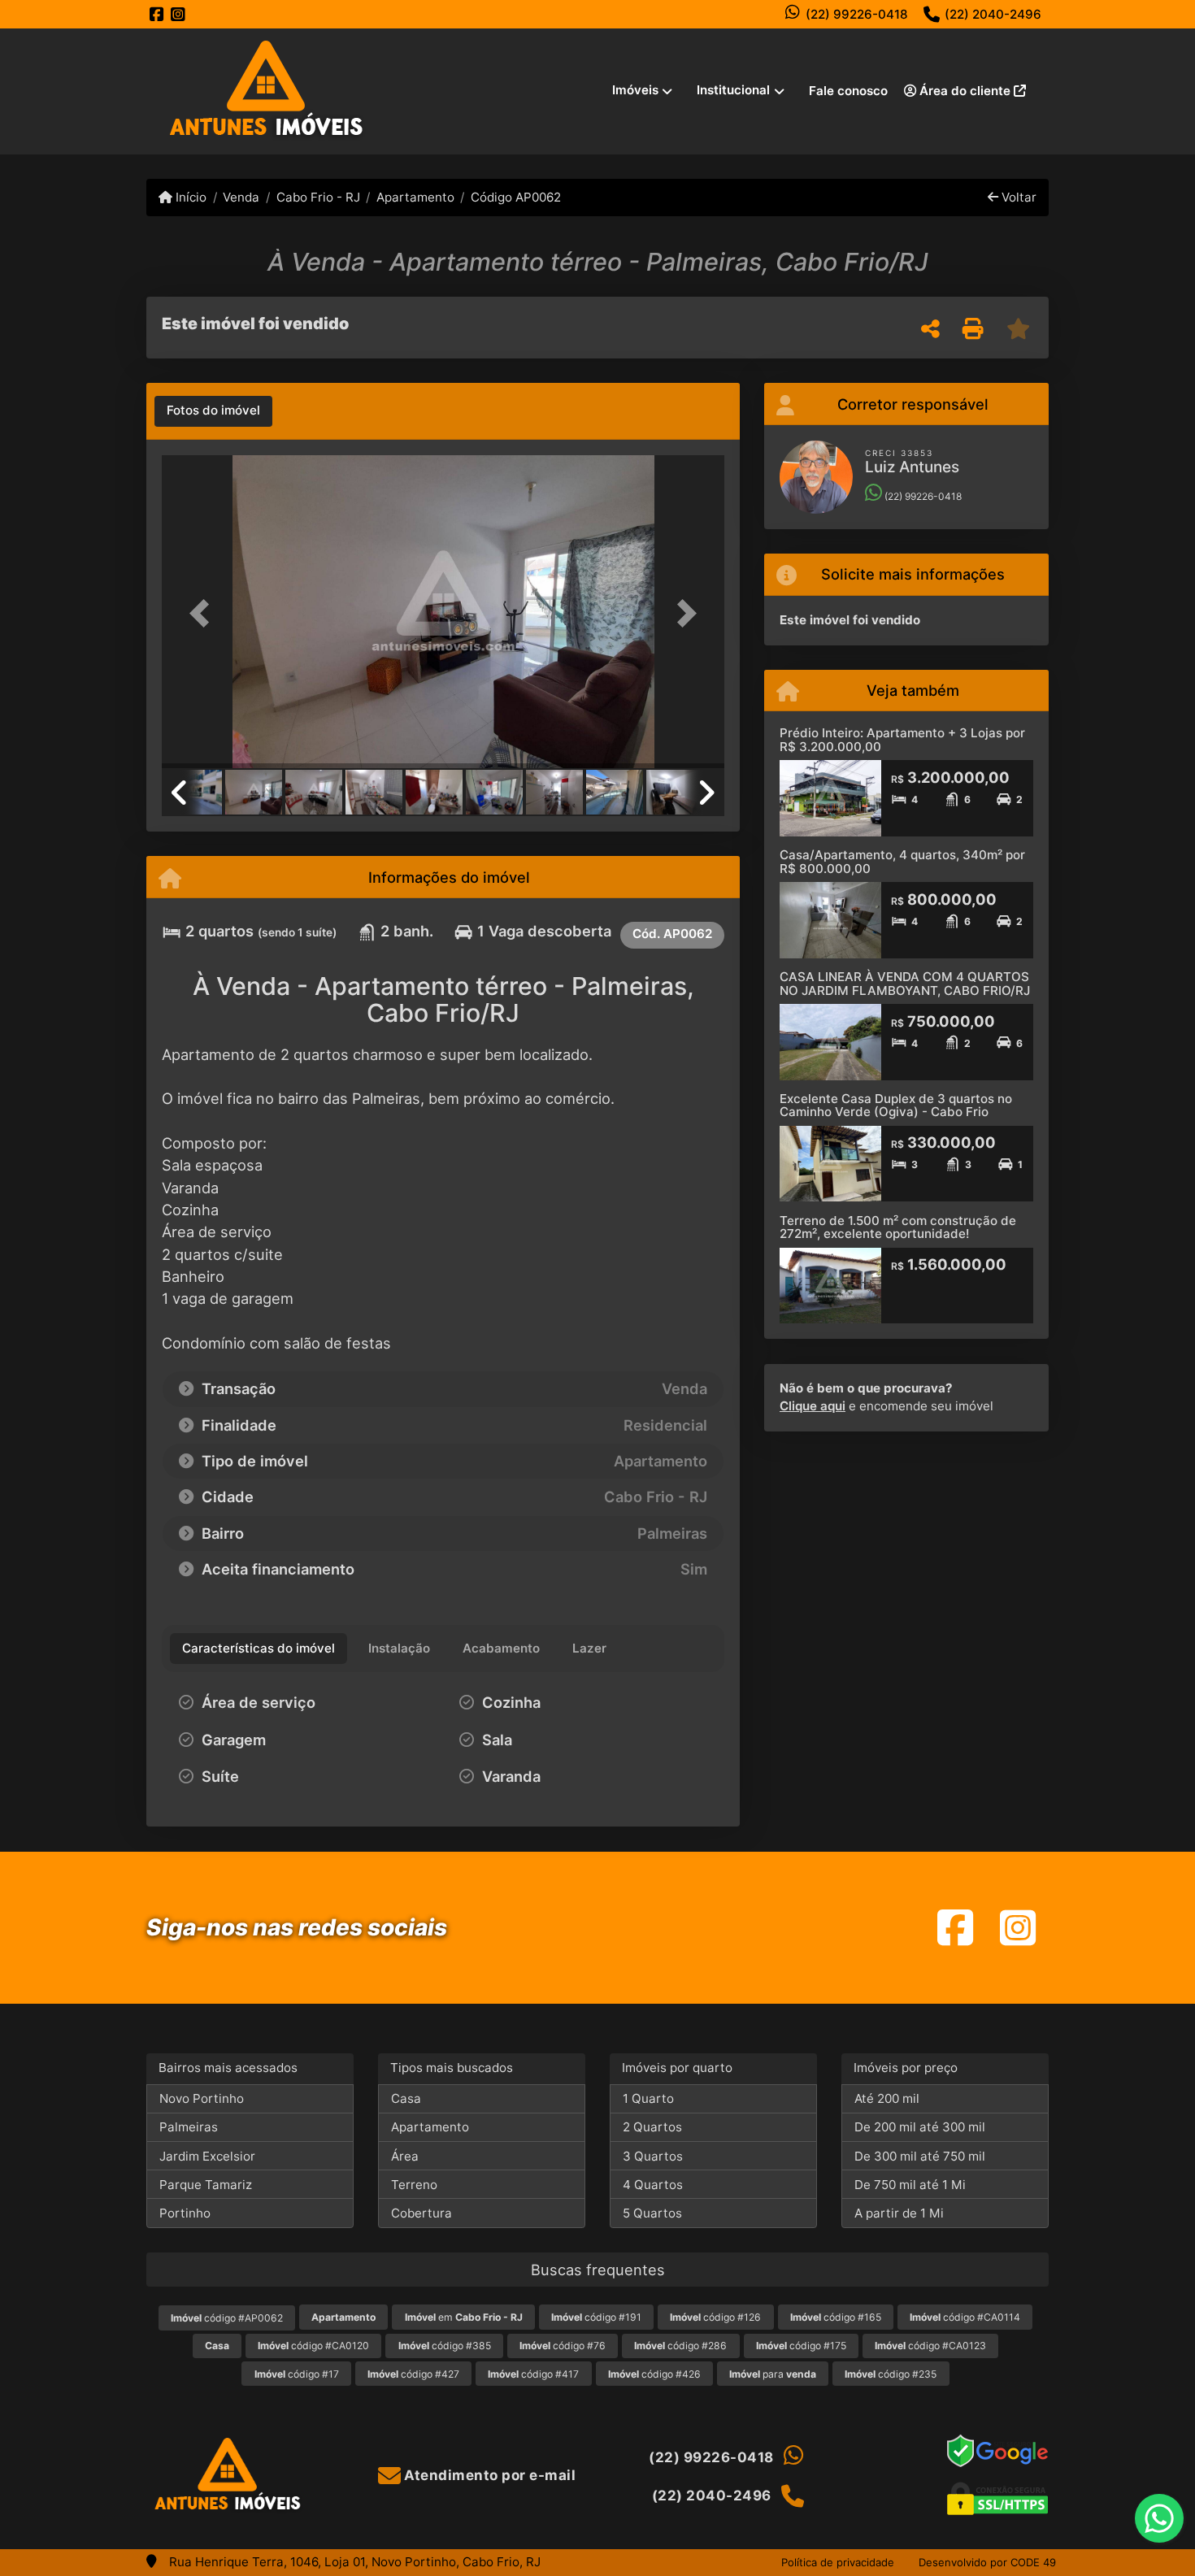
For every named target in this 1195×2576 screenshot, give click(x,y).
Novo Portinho (202, 2098)
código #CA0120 (313, 2346)
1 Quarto (648, 2098)
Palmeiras (189, 2127)
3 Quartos (653, 2156)
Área (405, 2156)
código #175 (801, 2346)
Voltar (1017, 197)
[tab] (213, 411)
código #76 (563, 2346)
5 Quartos (652, 2213)
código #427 (413, 2374)
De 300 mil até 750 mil (920, 2156)
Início (189, 197)
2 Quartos (652, 2127)
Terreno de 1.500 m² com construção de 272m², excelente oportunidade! (898, 1227)
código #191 (596, 2317)
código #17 (297, 2374)
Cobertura (422, 2213)
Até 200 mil (887, 2098)
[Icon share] (157, 14)
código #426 (654, 2374)
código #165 (836, 2317)
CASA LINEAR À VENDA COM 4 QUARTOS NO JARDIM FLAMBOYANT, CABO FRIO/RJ (905, 984)
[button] (204, 613)
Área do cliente (965, 91)
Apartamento (415, 197)
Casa (406, 2098)
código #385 (445, 2346)
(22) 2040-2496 (993, 14)
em (464, 2317)
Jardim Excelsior (207, 2156)
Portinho (185, 2213)
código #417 (533, 2374)
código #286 (680, 2346)
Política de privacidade (838, 2562)
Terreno (414, 2185)
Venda (241, 197)
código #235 (891, 2374)
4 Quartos (653, 2185)
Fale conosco (848, 91)
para (773, 2374)
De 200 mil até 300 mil (920, 2127)
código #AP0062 (227, 2318)
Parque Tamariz (206, 2185)
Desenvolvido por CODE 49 (987, 2562)
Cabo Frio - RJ (318, 197)
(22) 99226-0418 (857, 14)
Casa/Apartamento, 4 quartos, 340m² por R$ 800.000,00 (902, 862)
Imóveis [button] (635, 90)
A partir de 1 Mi (899, 2213)
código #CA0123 (930, 2346)
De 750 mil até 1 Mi (910, 2185)
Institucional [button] (733, 90)
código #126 (715, 2317)
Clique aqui (813, 1406)
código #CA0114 (965, 2317)
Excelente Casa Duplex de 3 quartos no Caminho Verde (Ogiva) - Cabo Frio (896, 1106)
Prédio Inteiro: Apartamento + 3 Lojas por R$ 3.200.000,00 (902, 740)
